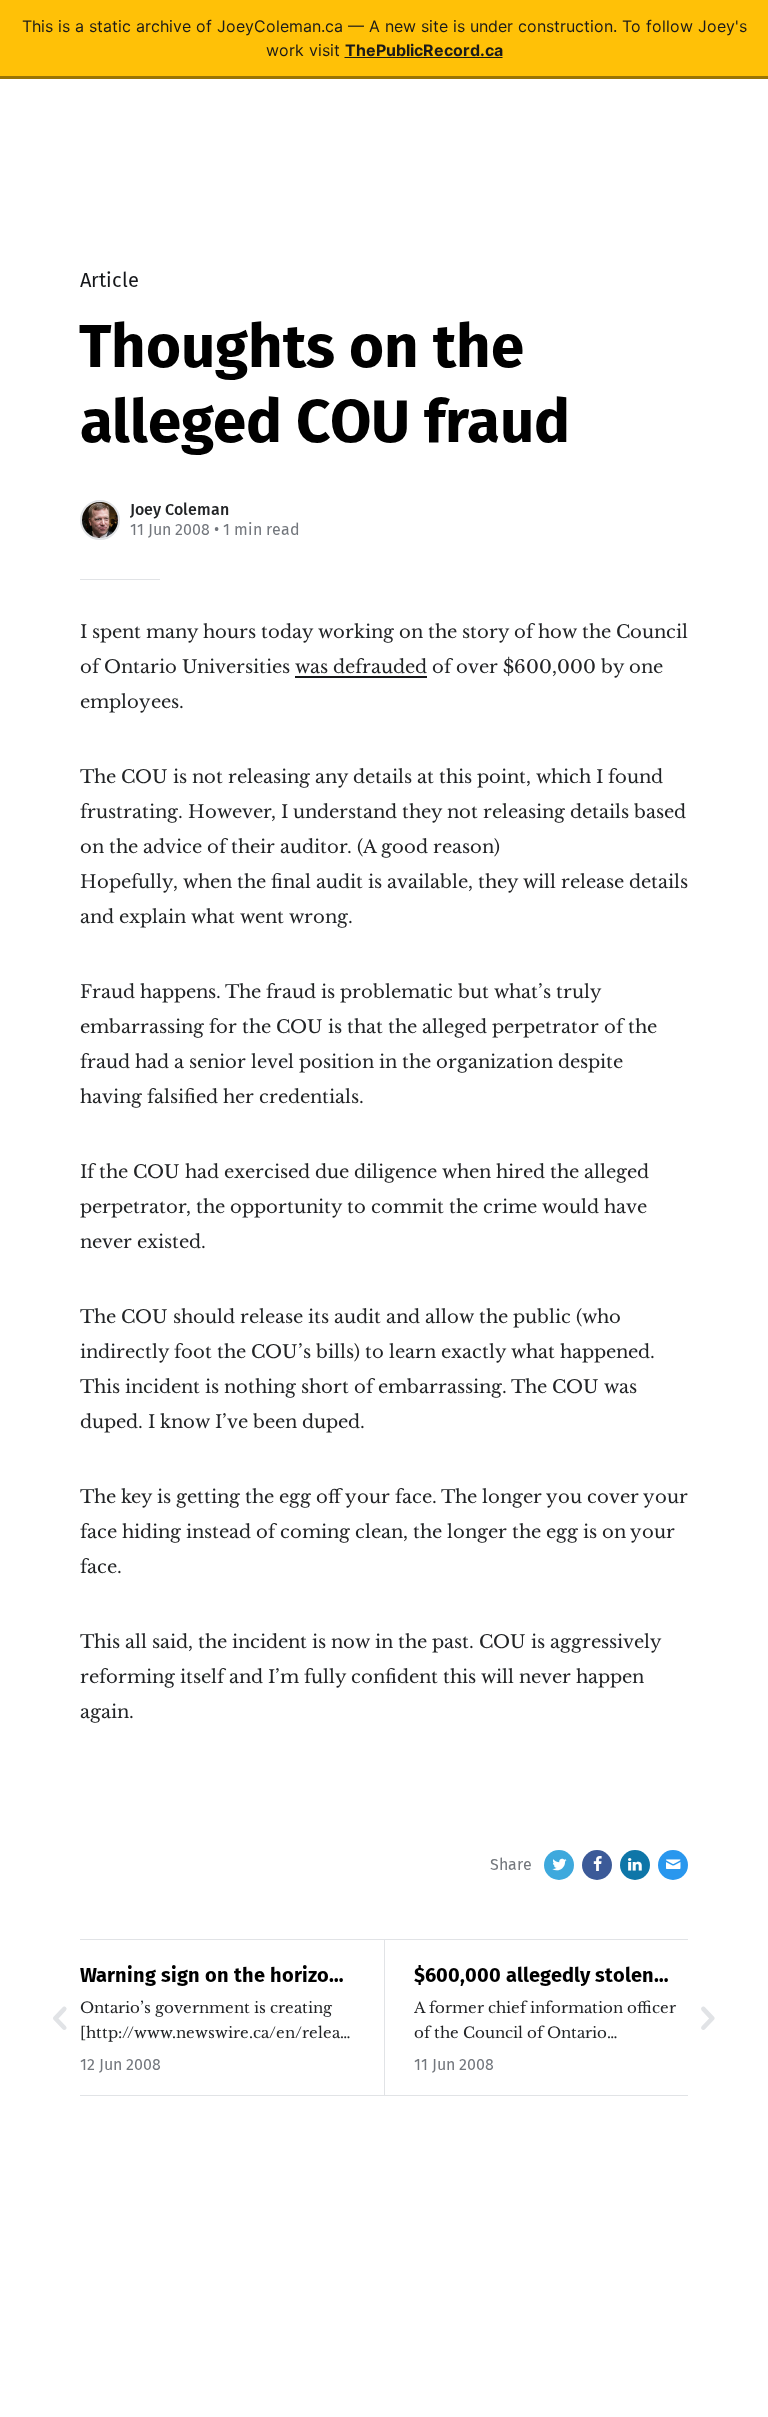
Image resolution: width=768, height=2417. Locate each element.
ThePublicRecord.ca (424, 50)
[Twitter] (559, 1865)
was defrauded (361, 667)
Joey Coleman (179, 509)
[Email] (673, 1865)
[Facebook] (597, 1865)
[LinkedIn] (635, 1865)
